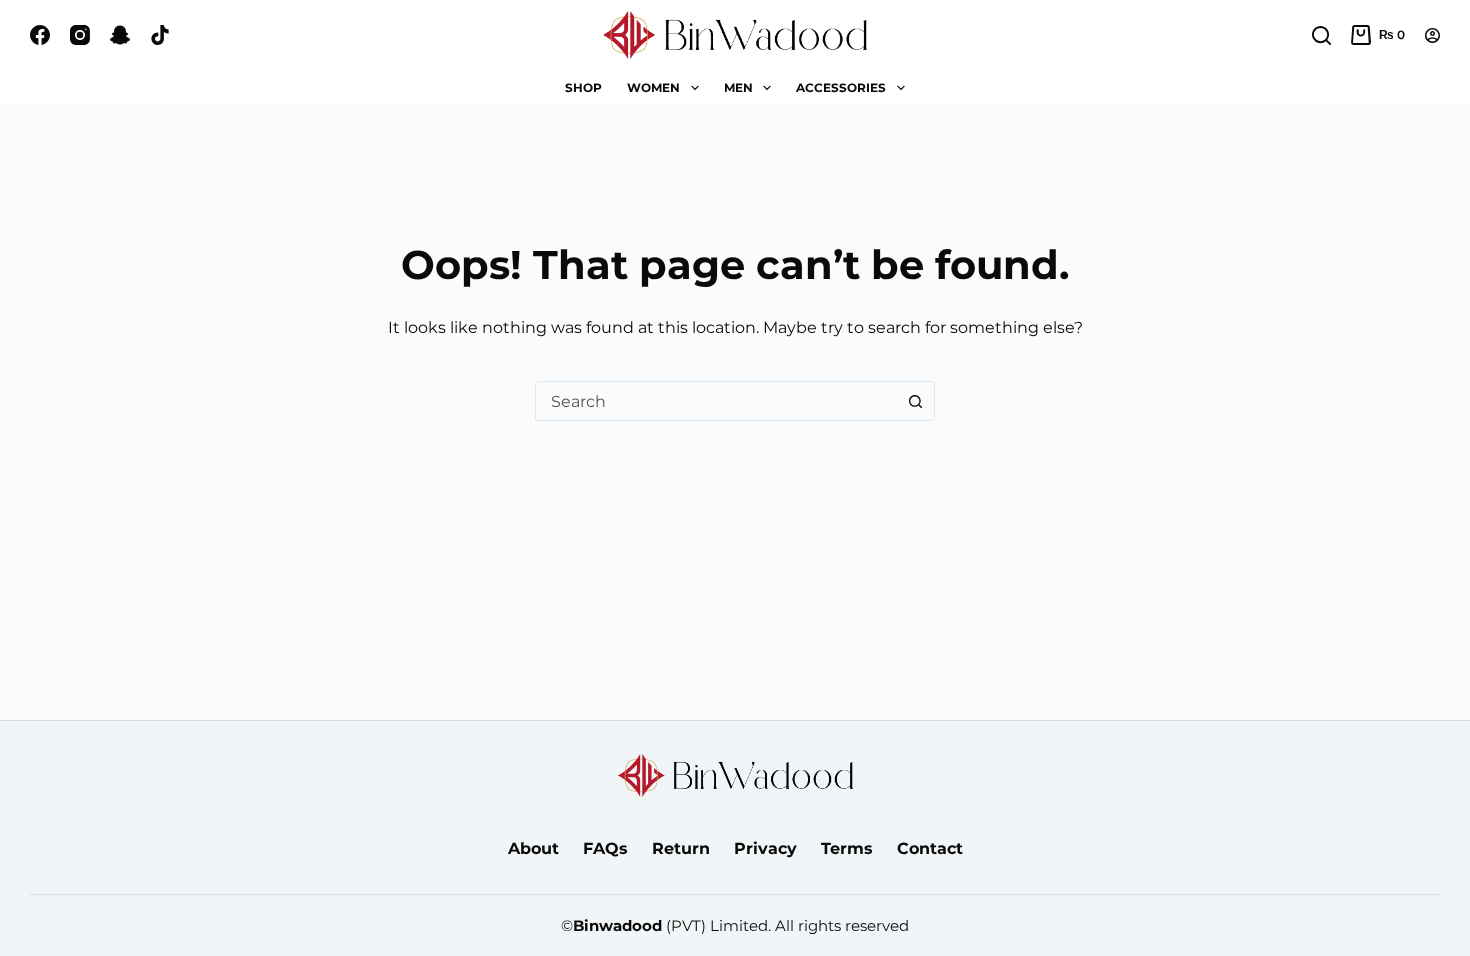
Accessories (841, 87)
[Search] (1321, 35)
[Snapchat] (120, 35)
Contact (930, 848)
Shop (583, 87)
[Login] (1432, 35)
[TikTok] (160, 35)
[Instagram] (80, 35)
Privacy (765, 848)
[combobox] (716, 401)
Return (681, 848)
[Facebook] (40, 35)
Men (738, 87)
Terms (847, 848)
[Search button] (915, 401)
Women (653, 87)
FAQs (605, 848)
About (533, 848)
